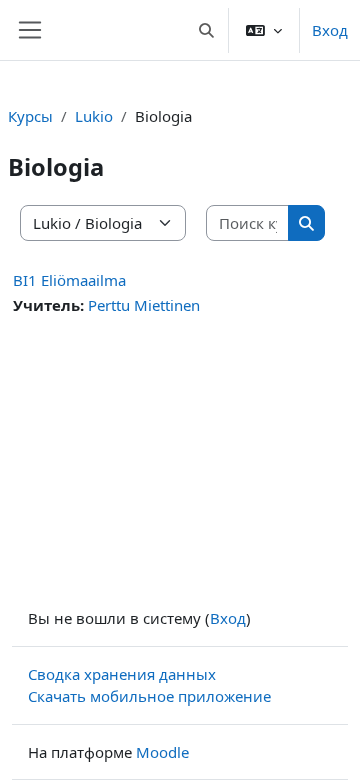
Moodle (162, 752)
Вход (330, 30)
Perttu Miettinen (144, 305)
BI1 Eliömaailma (69, 280)
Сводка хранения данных (122, 674)
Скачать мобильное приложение (149, 696)
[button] (207, 30)
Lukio (94, 116)
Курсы (30, 116)
